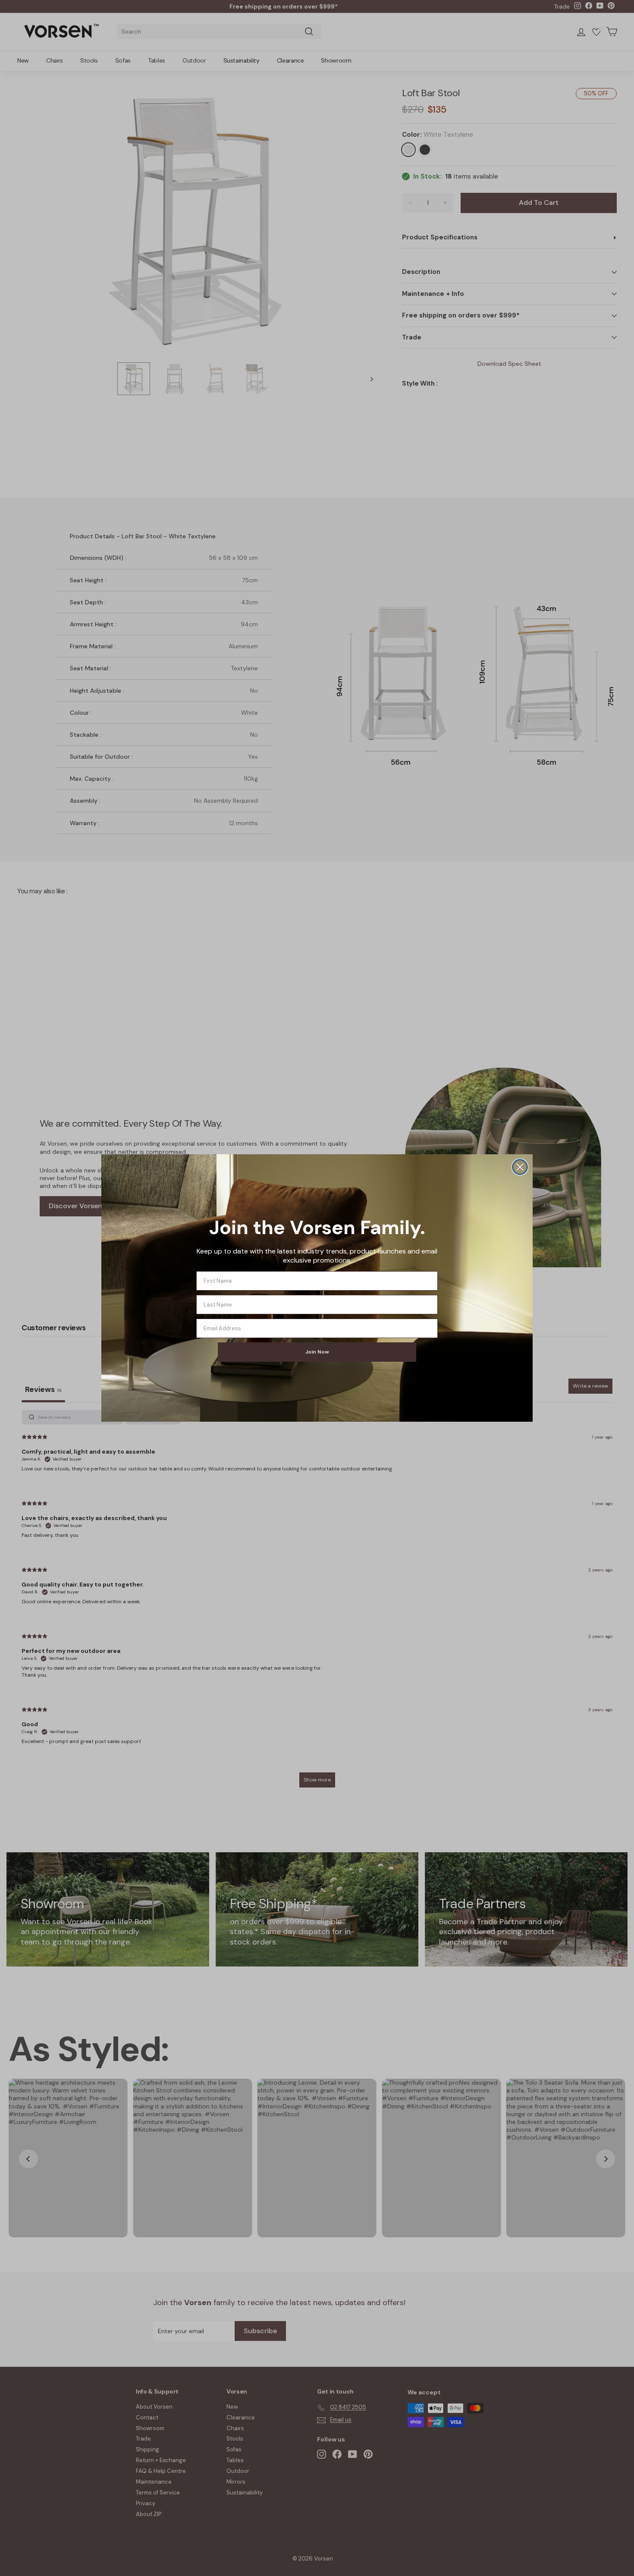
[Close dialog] (520, 1167)
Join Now (317, 1352)
